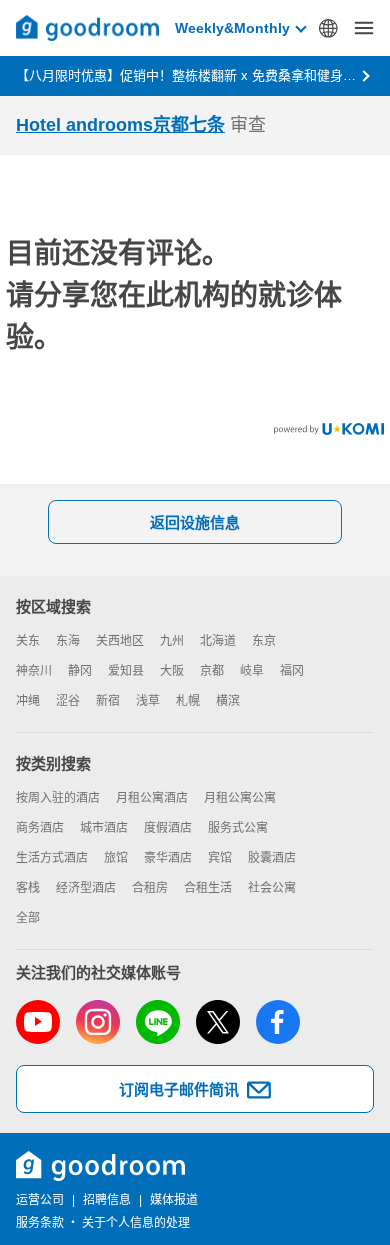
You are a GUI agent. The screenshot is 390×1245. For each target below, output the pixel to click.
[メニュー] (364, 28)
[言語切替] (328, 28)
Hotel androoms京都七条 (120, 125)
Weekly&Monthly (232, 28)
